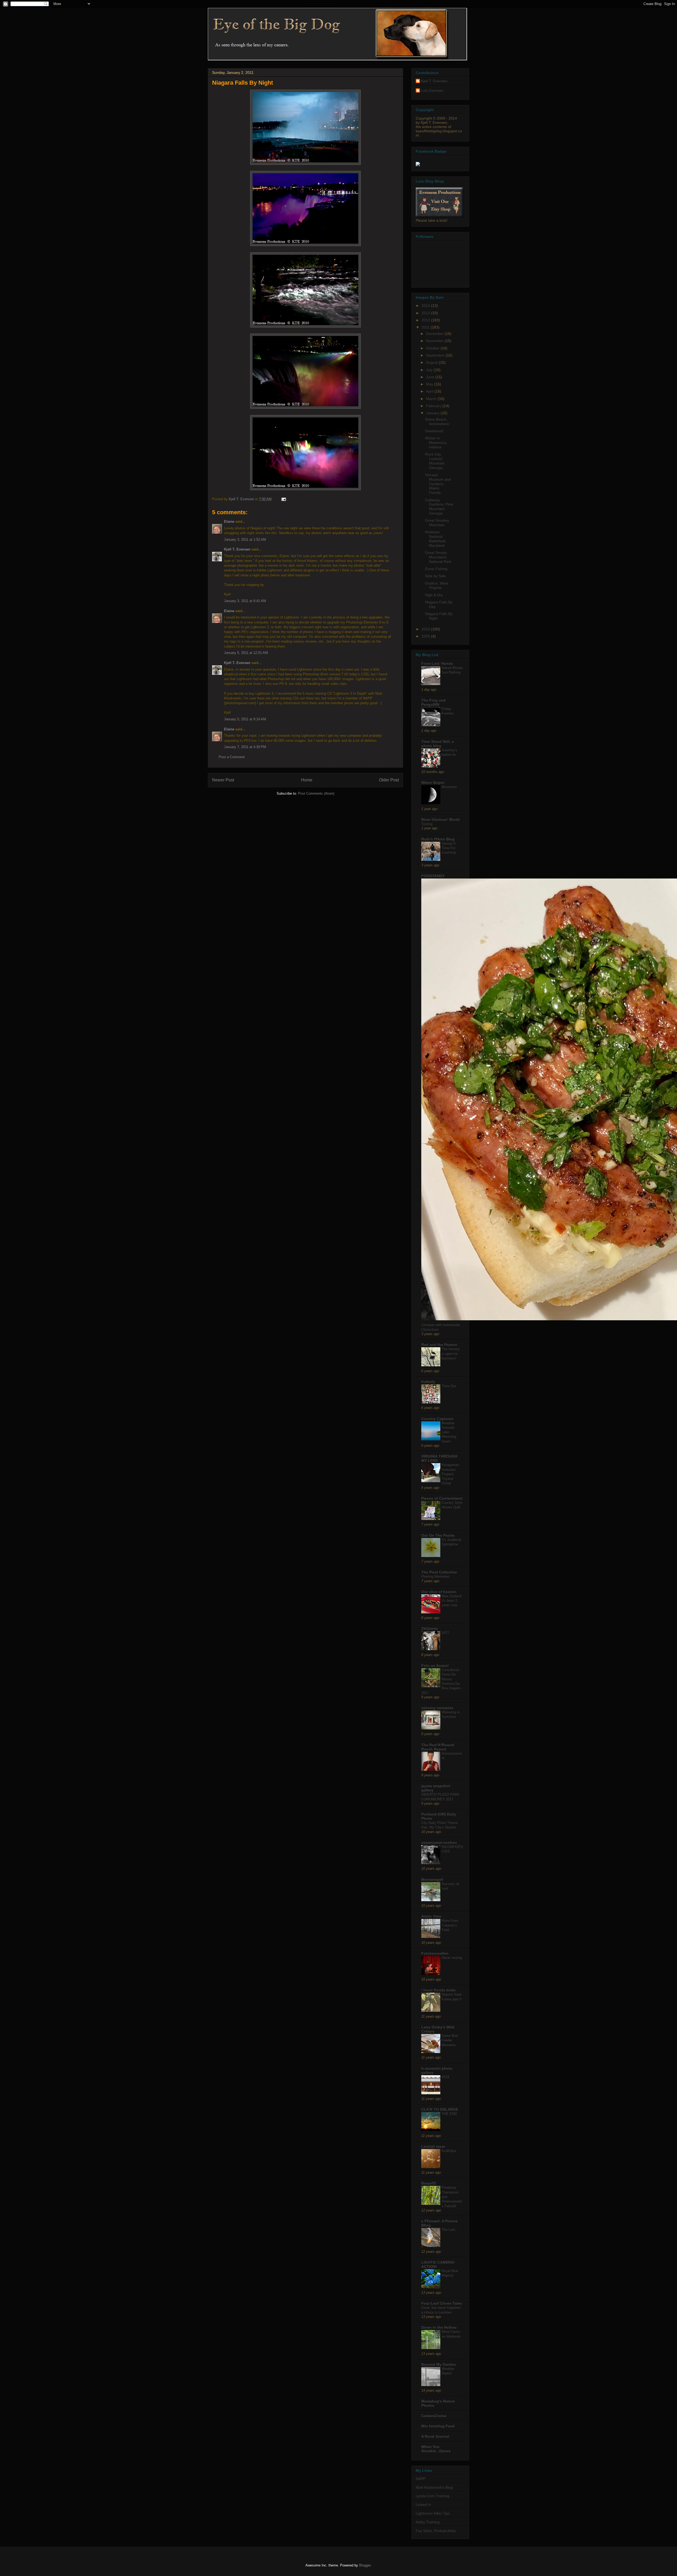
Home (307, 780)
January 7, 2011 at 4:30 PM (245, 747)
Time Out (449, 1386)
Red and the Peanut (439, 1345)
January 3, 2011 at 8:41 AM (245, 601)
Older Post (389, 780)
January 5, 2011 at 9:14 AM (245, 719)
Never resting (452, 1958)
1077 (445, 1633)
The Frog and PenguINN (433, 702)
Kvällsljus (449, 2151)
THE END (449, 2114)
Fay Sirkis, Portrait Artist (436, 2531)
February (434, 406)
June (431, 377)
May (430, 384)
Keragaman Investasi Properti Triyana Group (450, 1474)
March (432, 399)
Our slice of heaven (439, 1592)
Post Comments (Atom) (316, 793)
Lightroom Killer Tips (433, 2513)
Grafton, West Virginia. (437, 586)
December (435, 334)
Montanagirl (432, 1879)
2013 (426, 313)
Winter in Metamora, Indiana (436, 443)
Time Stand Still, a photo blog (438, 744)
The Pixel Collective (439, 1572)
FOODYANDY (433, 876)
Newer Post (223, 780)
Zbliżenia (429, 1628)
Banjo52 (429, 2183)
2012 (426, 320)
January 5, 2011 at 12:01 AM (246, 653)
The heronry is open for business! (451, 1354)
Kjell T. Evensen (237, 549)
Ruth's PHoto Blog (438, 839)
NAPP (421, 2479)
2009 (426, 636)
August (432, 362)
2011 (426, 327)
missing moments (437, 1708)
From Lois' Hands (437, 663)
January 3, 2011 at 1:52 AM (245, 540)
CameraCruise (434, 2416)
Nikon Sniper (433, 782)
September (436, 355)
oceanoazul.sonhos (439, 1842)
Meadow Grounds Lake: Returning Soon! (449, 1432)
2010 (426, 629)
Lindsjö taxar (433, 2146)
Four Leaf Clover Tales (442, 2303)
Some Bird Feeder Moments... (450, 2040)
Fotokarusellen (435, 1953)
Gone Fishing (436, 569)
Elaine (229, 522)
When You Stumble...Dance (436, 2449)
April (430, 391)
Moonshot (449, 787)
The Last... (450, 2230)
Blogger (365, 2565)
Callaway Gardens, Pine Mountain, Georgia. (439, 507)
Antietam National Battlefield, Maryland (436, 539)
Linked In (423, 2505)
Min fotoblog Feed (438, 2426)
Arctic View (431, 1916)
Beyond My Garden (439, 2364)
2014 (426, 306)
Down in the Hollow (439, 2327)
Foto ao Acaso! (435, 1665)
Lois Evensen (432, 90)
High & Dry (434, 595)
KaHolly (428, 1382)
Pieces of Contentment (442, 1498)
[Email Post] (283, 499)
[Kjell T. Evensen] (418, 165)
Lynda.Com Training (433, 2496)
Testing (427, 824)
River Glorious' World (440, 820)
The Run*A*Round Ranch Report (438, 1747)
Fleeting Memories (435, 1576)
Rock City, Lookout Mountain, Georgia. (435, 461)
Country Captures (437, 1419)
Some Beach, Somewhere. (438, 422)
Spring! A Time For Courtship (449, 848)
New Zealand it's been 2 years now (452, 1601)
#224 (445, 2077)
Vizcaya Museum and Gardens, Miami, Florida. (438, 484)
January (433, 413)
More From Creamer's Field (450, 1925)
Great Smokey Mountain (437, 523)
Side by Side (435, 576)
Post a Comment (232, 757)
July (430, 370)
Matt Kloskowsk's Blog (434, 2487)
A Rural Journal (435, 2436)
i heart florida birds (438, 1990)
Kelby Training (428, 2522)
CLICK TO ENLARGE (440, 2109)
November (435, 341)
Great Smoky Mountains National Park (438, 557)
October (433, 348)
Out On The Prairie (438, 1535)
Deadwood (434, 431)
